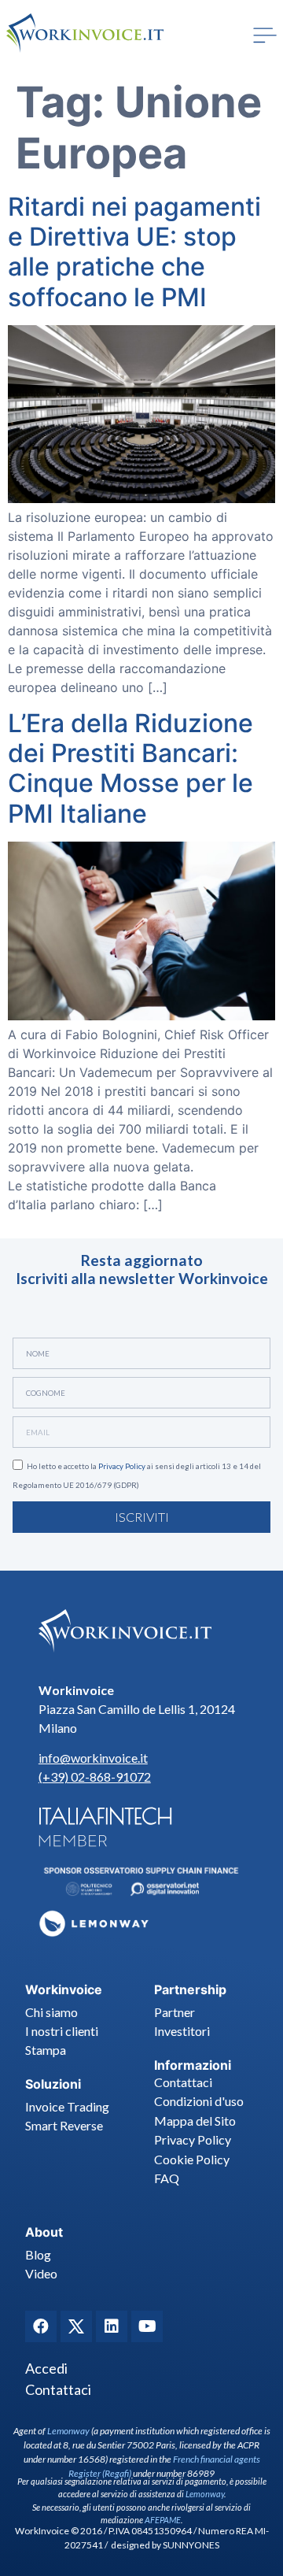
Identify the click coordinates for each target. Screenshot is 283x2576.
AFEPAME (163, 2520)
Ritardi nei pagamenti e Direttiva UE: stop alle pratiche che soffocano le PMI (134, 252)
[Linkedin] (112, 2326)
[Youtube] (147, 2326)
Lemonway (68, 2431)
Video (41, 2273)
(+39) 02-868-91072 (95, 1777)
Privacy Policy (122, 1466)
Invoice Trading (67, 2106)
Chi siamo (51, 2012)
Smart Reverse (64, 2125)
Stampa (46, 2050)
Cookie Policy (192, 2159)
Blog (38, 2254)
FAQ (167, 2178)
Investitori (182, 2031)
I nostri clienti (62, 2031)
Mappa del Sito (195, 2121)
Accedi (46, 2368)
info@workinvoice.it (93, 1758)
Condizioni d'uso (199, 2101)
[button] (265, 35)
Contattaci (183, 2082)
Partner (175, 2012)
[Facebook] (41, 2326)
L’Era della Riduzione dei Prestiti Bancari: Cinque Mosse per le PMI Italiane (130, 768)
